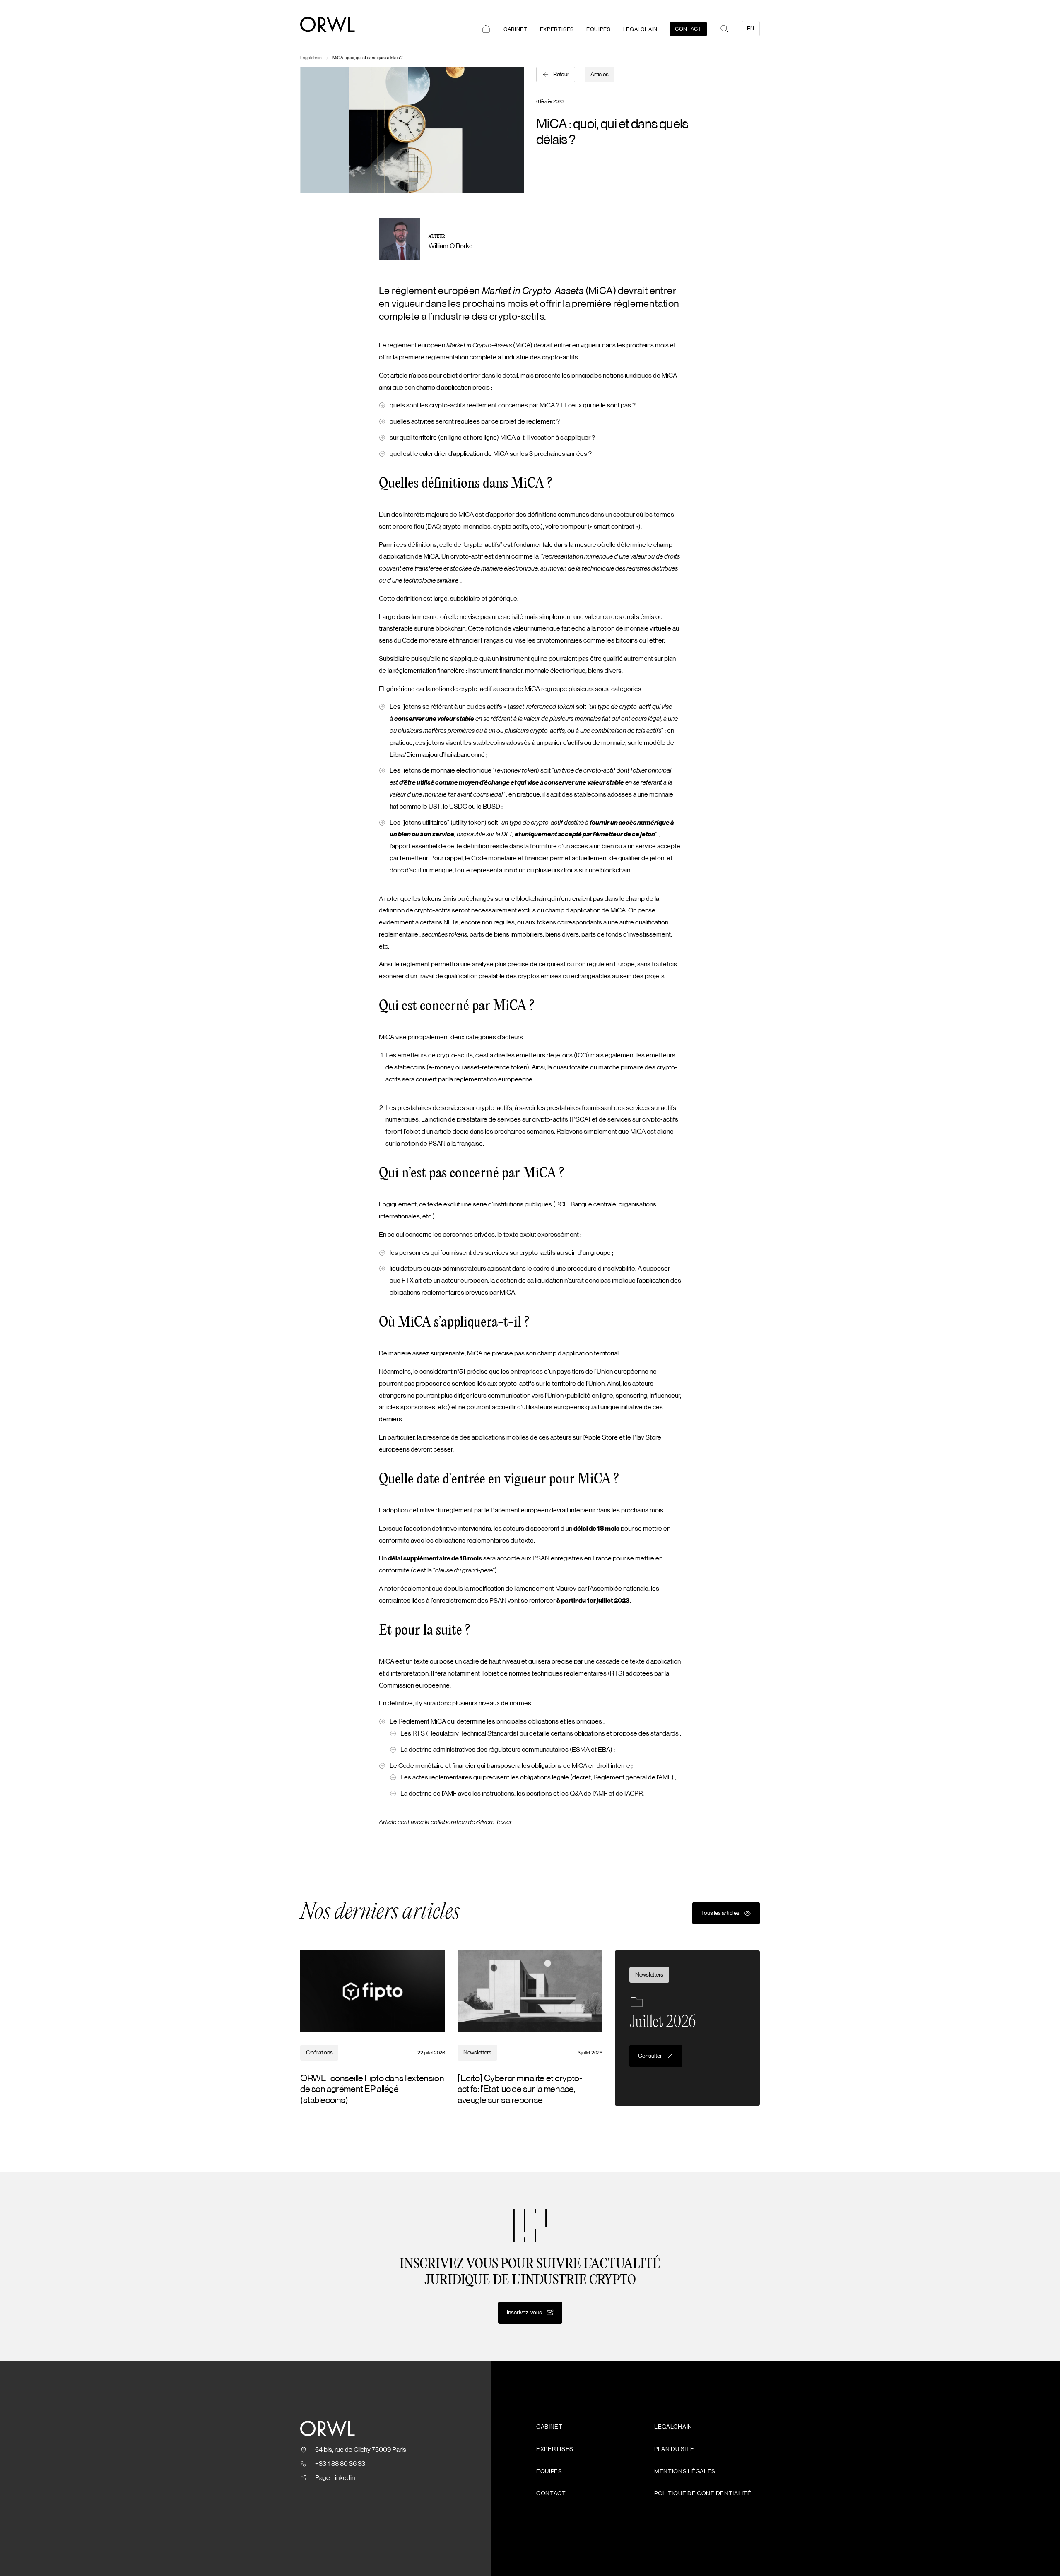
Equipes (599, 29)
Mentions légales (685, 2472)
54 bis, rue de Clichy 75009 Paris (361, 2450)
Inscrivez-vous (524, 2313)
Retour (561, 75)
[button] (724, 29)
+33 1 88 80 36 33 (340, 2464)
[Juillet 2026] (687, 2028)
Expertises (557, 29)
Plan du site (674, 2449)
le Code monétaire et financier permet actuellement (537, 858)
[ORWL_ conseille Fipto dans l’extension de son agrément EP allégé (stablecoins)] (373, 2028)
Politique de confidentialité (703, 2494)
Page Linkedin (335, 2478)
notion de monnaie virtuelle (634, 628)
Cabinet (516, 29)
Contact (688, 29)
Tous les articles (720, 1913)
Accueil (486, 29)
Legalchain (641, 29)
